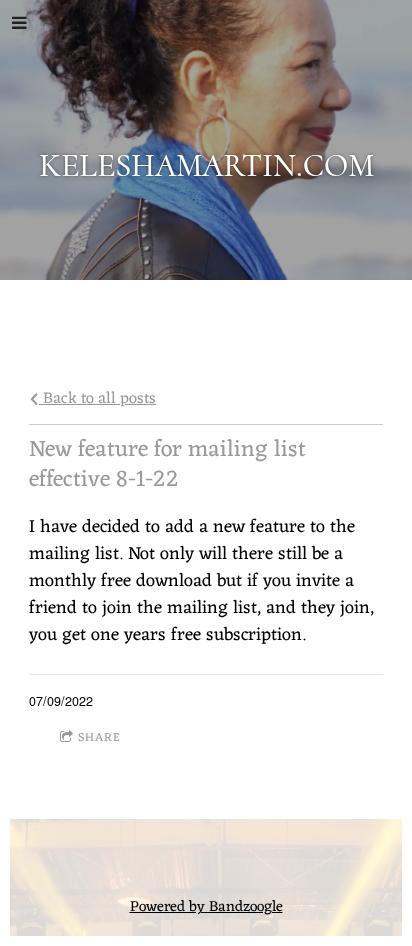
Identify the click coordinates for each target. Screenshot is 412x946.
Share (99, 738)
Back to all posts (97, 398)
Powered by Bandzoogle (206, 907)
